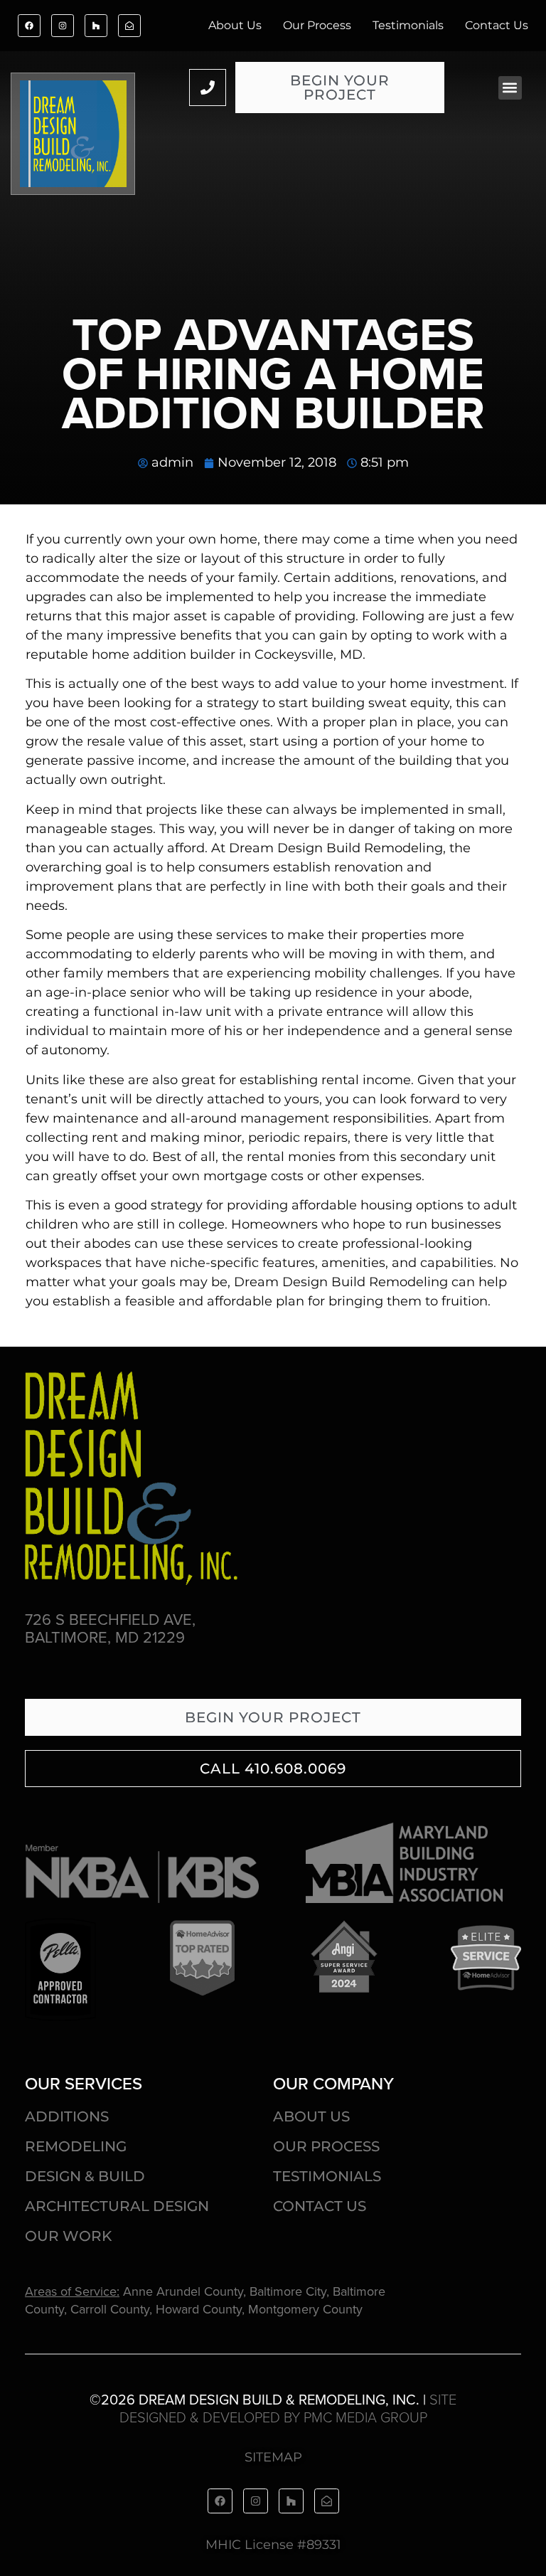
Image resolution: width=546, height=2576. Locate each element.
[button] (510, 88)
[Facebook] (29, 26)
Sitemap (273, 2457)
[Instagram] (63, 26)
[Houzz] (96, 26)
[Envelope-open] (129, 26)
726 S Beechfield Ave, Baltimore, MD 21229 (110, 1628)
